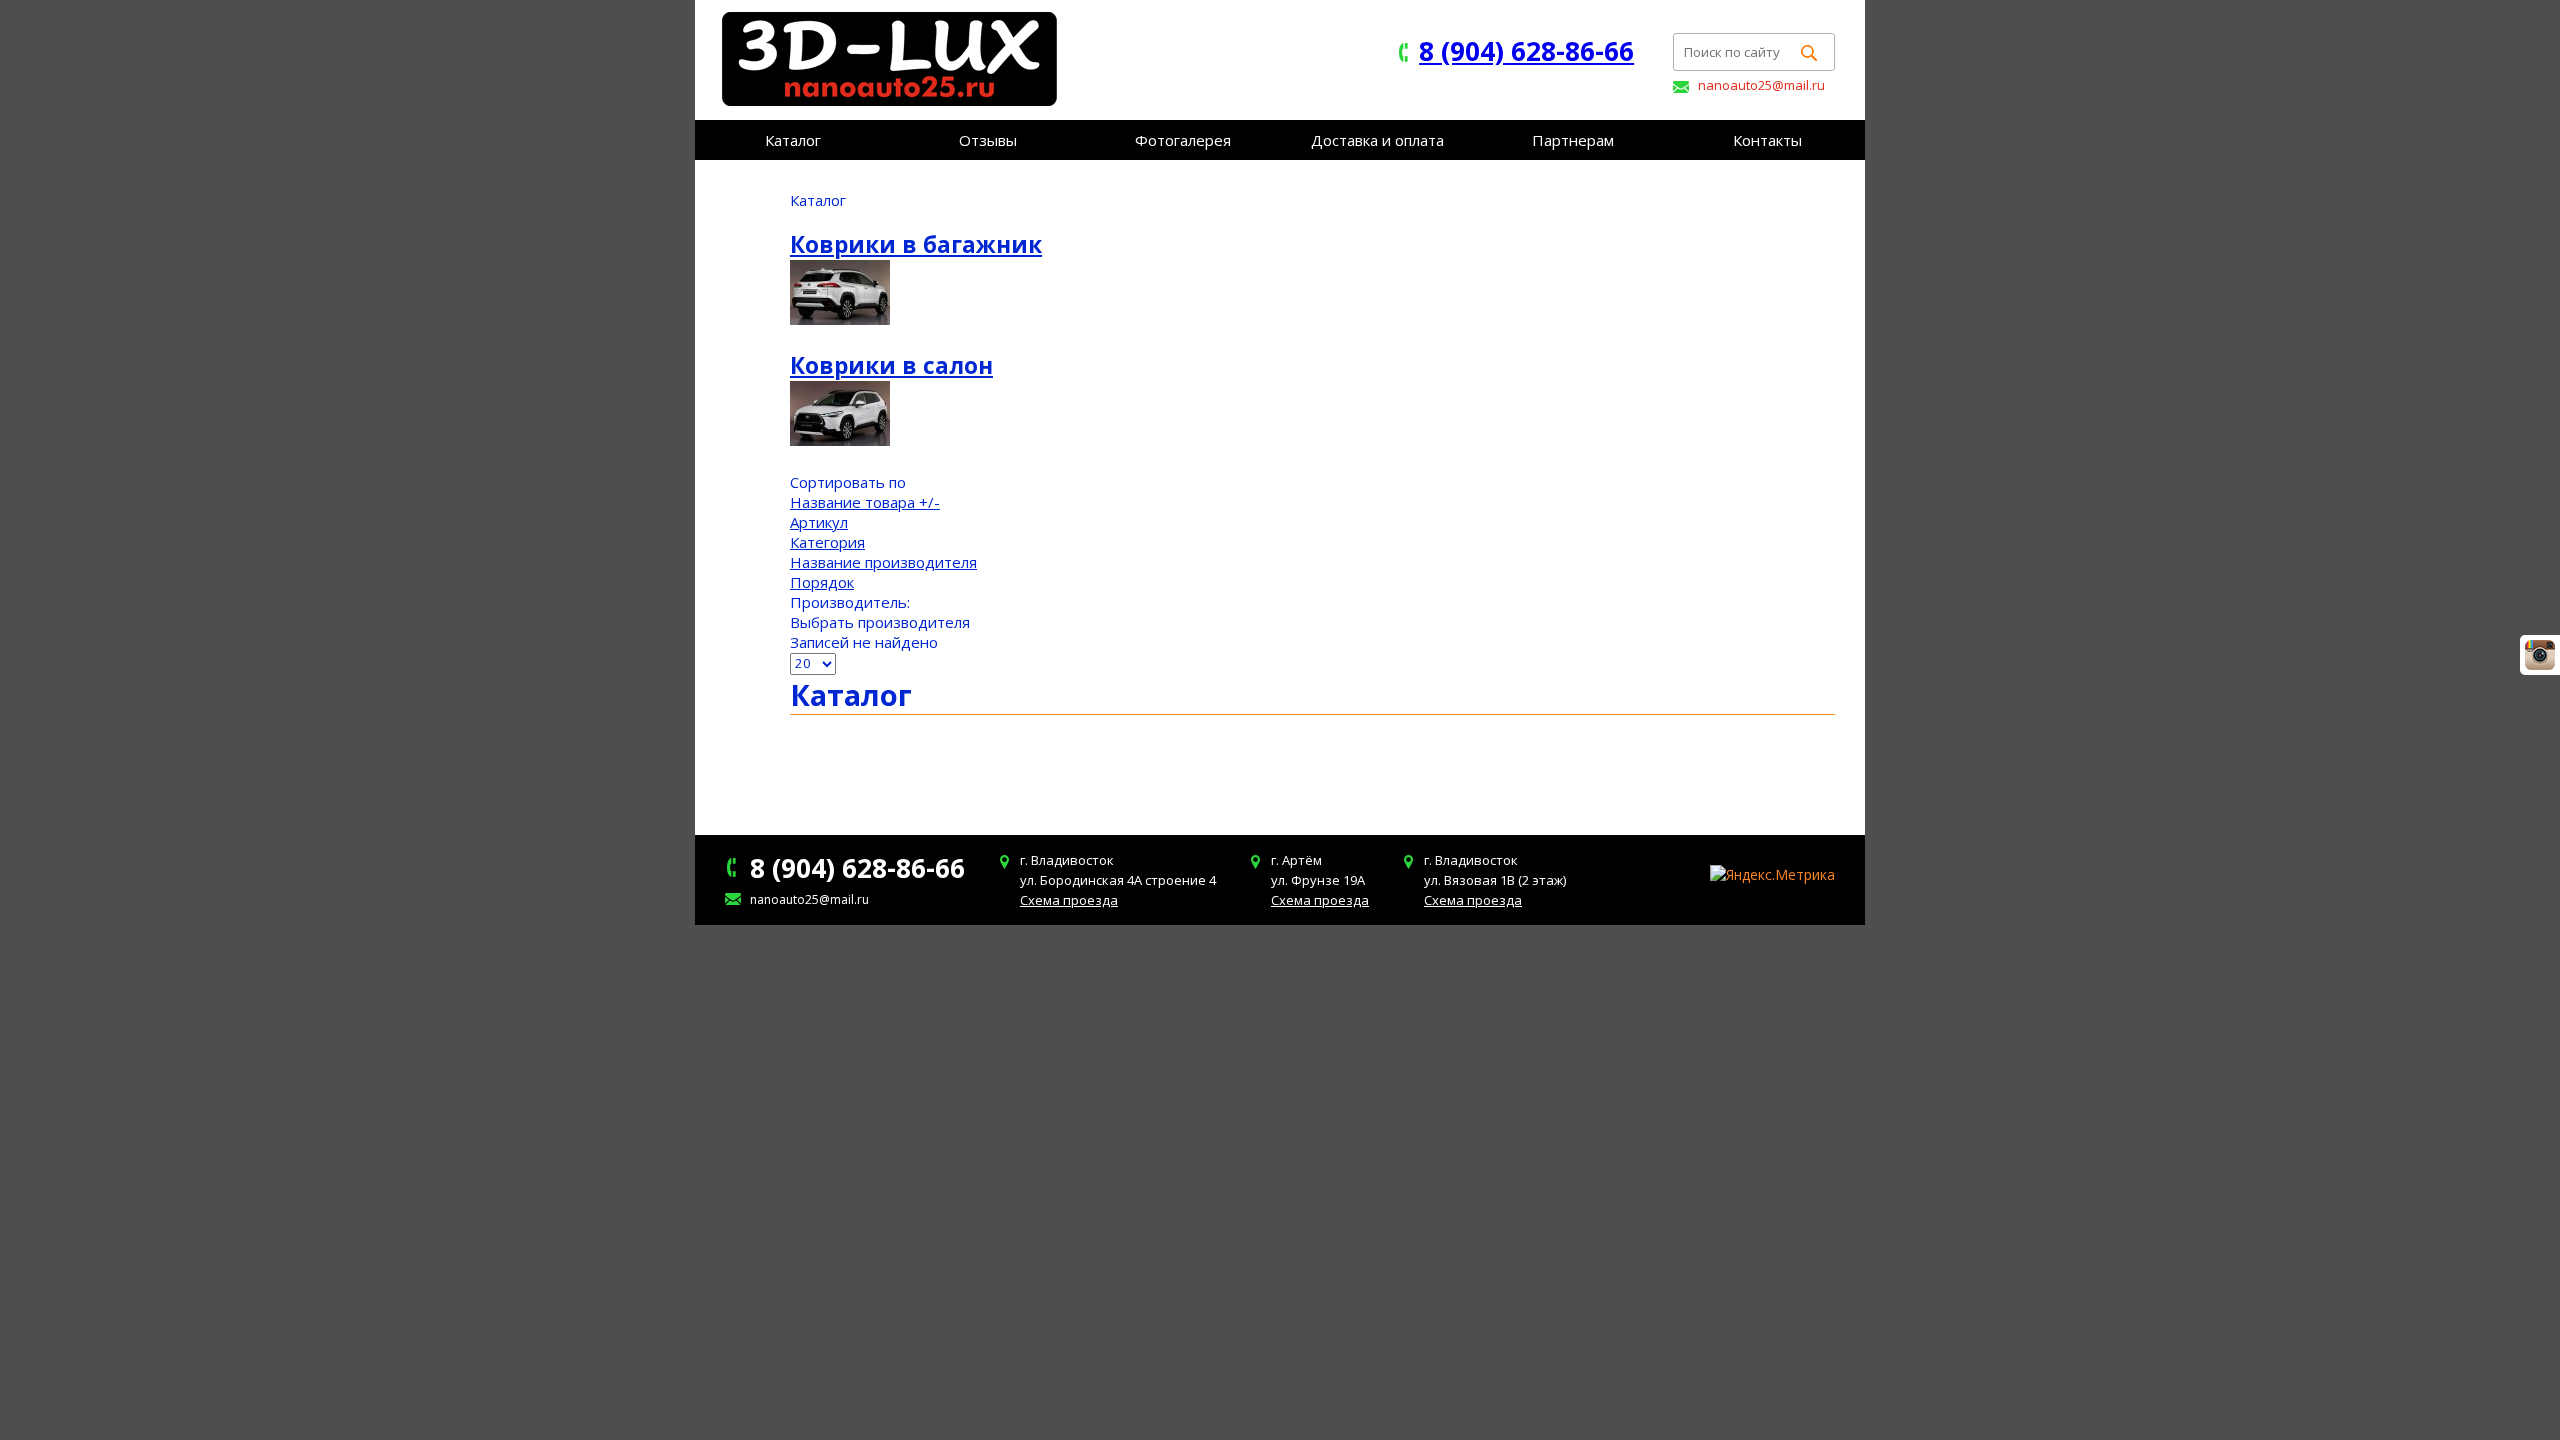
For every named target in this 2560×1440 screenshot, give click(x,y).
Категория (827, 542)
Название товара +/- (865, 502)
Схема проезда (1069, 900)
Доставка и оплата (1377, 140)
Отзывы (988, 140)
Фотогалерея (1183, 140)
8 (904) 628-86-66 (1526, 51)
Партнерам (1573, 140)
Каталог (793, 140)
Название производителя (883, 562)
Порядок (822, 582)
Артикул (819, 522)
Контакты (1767, 140)
